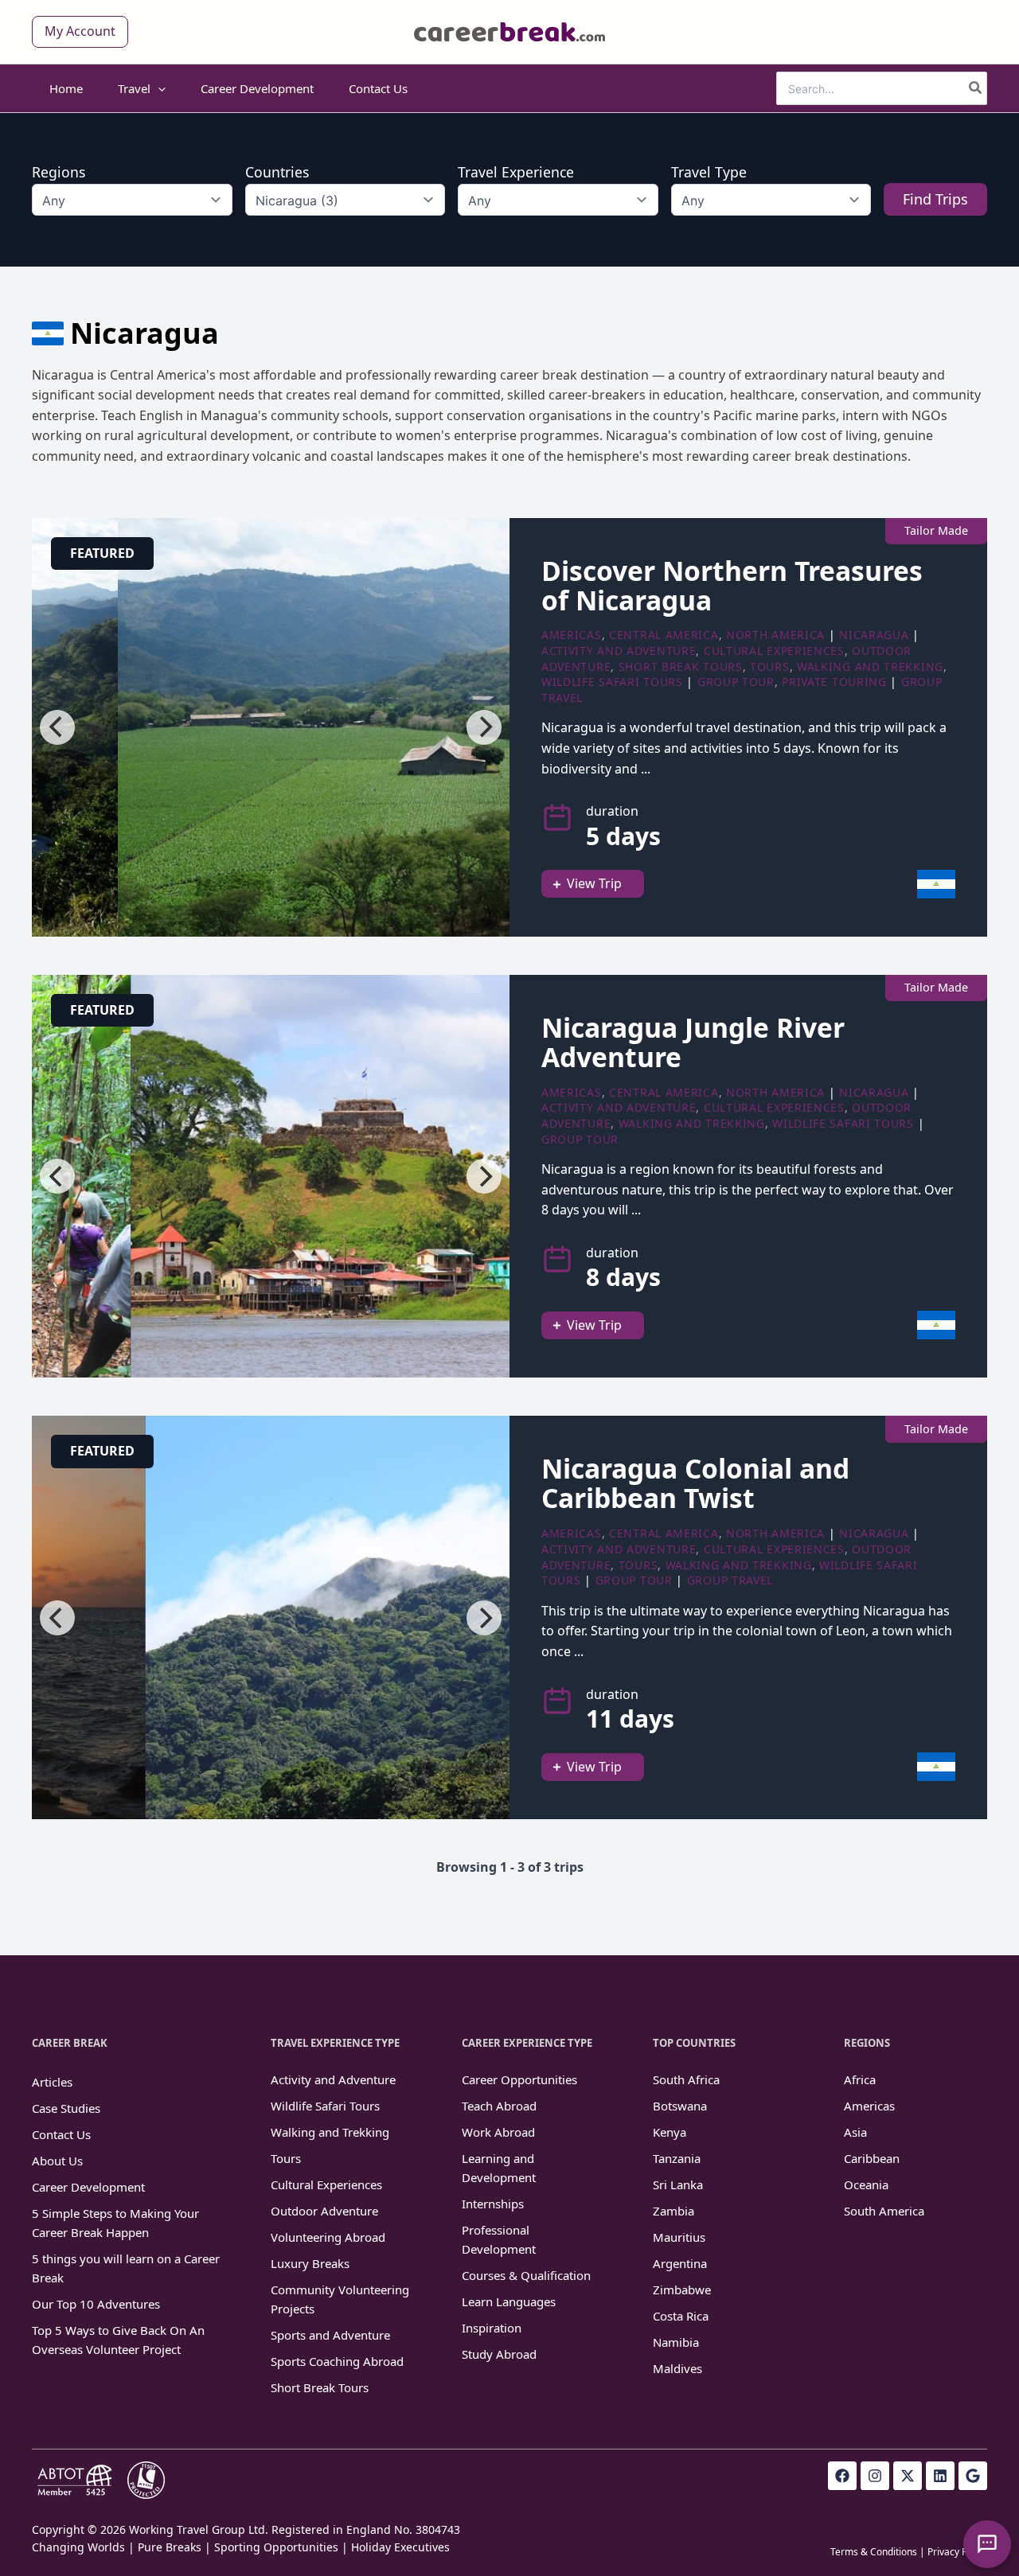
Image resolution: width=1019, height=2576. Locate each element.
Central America (664, 635)
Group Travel (730, 1580)
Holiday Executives (400, 2547)
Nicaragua (874, 635)
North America (775, 635)
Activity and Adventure (619, 651)
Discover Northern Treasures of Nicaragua (732, 585)
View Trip (594, 883)
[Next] (484, 727)
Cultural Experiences (774, 651)
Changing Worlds (78, 2547)
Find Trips (935, 199)
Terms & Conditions (874, 2552)
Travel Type (709, 172)
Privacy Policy (957, 2552)
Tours (770, 666)
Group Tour (736, 682)
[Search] (976, 88)
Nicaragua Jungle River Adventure (693, 1042)
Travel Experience (516, 172)
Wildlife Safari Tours (612, 682)
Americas (572, 635)
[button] (80, 32)
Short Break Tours (681, 666)
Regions (59, 172)
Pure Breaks (170, 2547)
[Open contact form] (987, 2544)
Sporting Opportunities (276, 2547)
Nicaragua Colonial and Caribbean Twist (695, 1483)
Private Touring (834, 682)
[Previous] (57, 727)
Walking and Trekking (870, 666)
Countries (277, 172)
